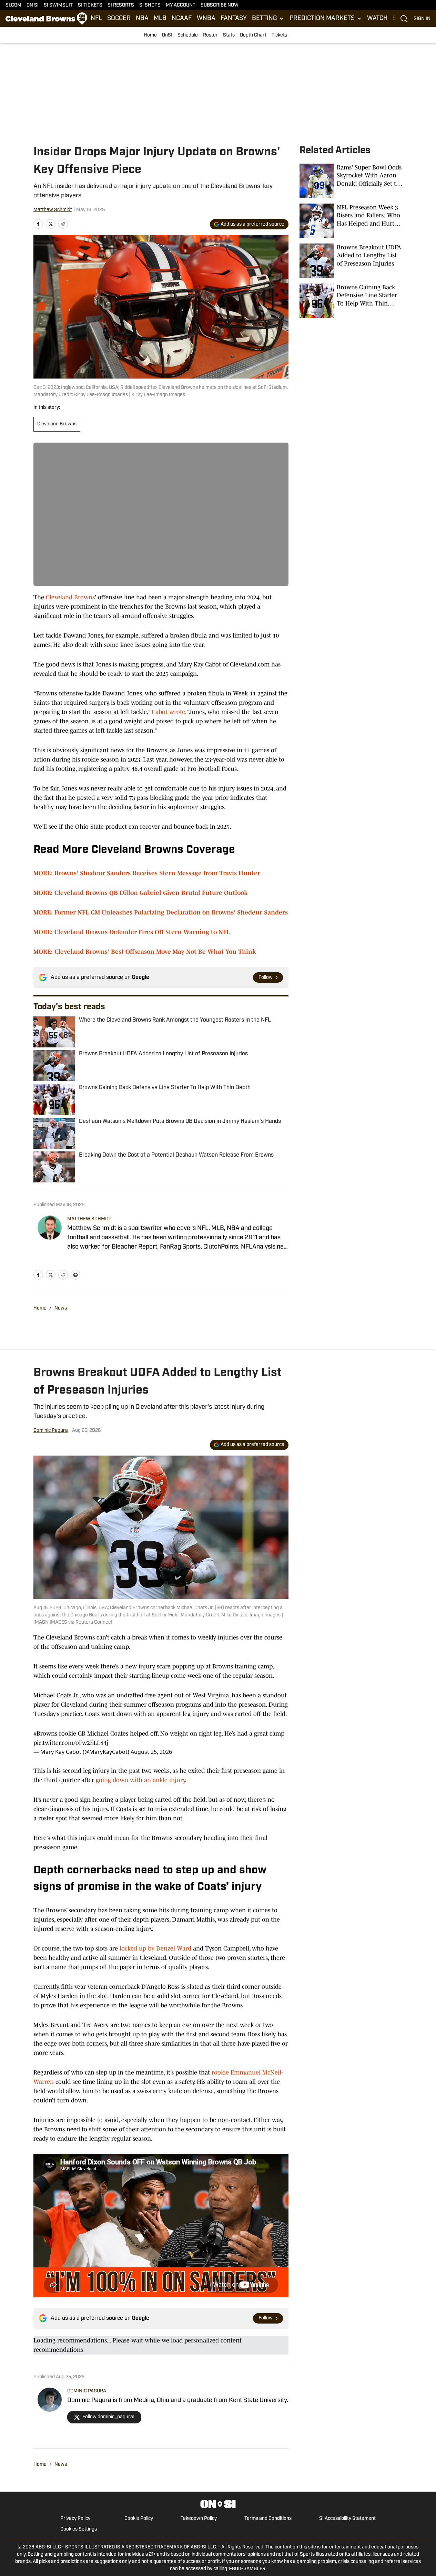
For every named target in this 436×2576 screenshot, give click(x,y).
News (61, 1308)
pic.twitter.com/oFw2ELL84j (71, 1743)
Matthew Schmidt (53, 210)
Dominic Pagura (51, 1431)
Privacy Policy (75, 2519)
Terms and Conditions (268, 2519)
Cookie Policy (139, 2519)
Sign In (422, 19)
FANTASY (234, 19)
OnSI (167, 35)
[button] (268, 19)
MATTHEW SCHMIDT (90, 1219)
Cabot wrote (168, 712)
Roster (210, 35)
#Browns (45, 1734)
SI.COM (13, 5)
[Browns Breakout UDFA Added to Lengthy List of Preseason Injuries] (351, 261)
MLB (160, 19)
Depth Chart (253, 35)
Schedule (188, 35)
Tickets (279, 35)
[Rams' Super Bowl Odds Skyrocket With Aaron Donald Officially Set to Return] (351, 181)
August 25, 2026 (151, 1752)
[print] (75, 1275)
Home (150, 35)
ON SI (33, 5)
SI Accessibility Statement (347, 2519)
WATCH (377, 19)
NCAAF (182, 19)
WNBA (206, 19)
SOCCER (119, 19)
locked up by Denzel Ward (155, 1948)
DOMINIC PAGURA (87, 2391)
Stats (229, 35)
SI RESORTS (121, 5)
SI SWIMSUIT (58, 5)
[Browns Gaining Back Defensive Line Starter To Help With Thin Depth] (351, 301)
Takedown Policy (199, 2519)
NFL (96, 19)
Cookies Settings (79, 2529)
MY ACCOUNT (181, 5)
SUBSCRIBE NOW (220, 5)
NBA (142, 19)
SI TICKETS (90, 5)
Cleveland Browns (57, 424)
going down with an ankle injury (140, 1780)
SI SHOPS (150, 5)
